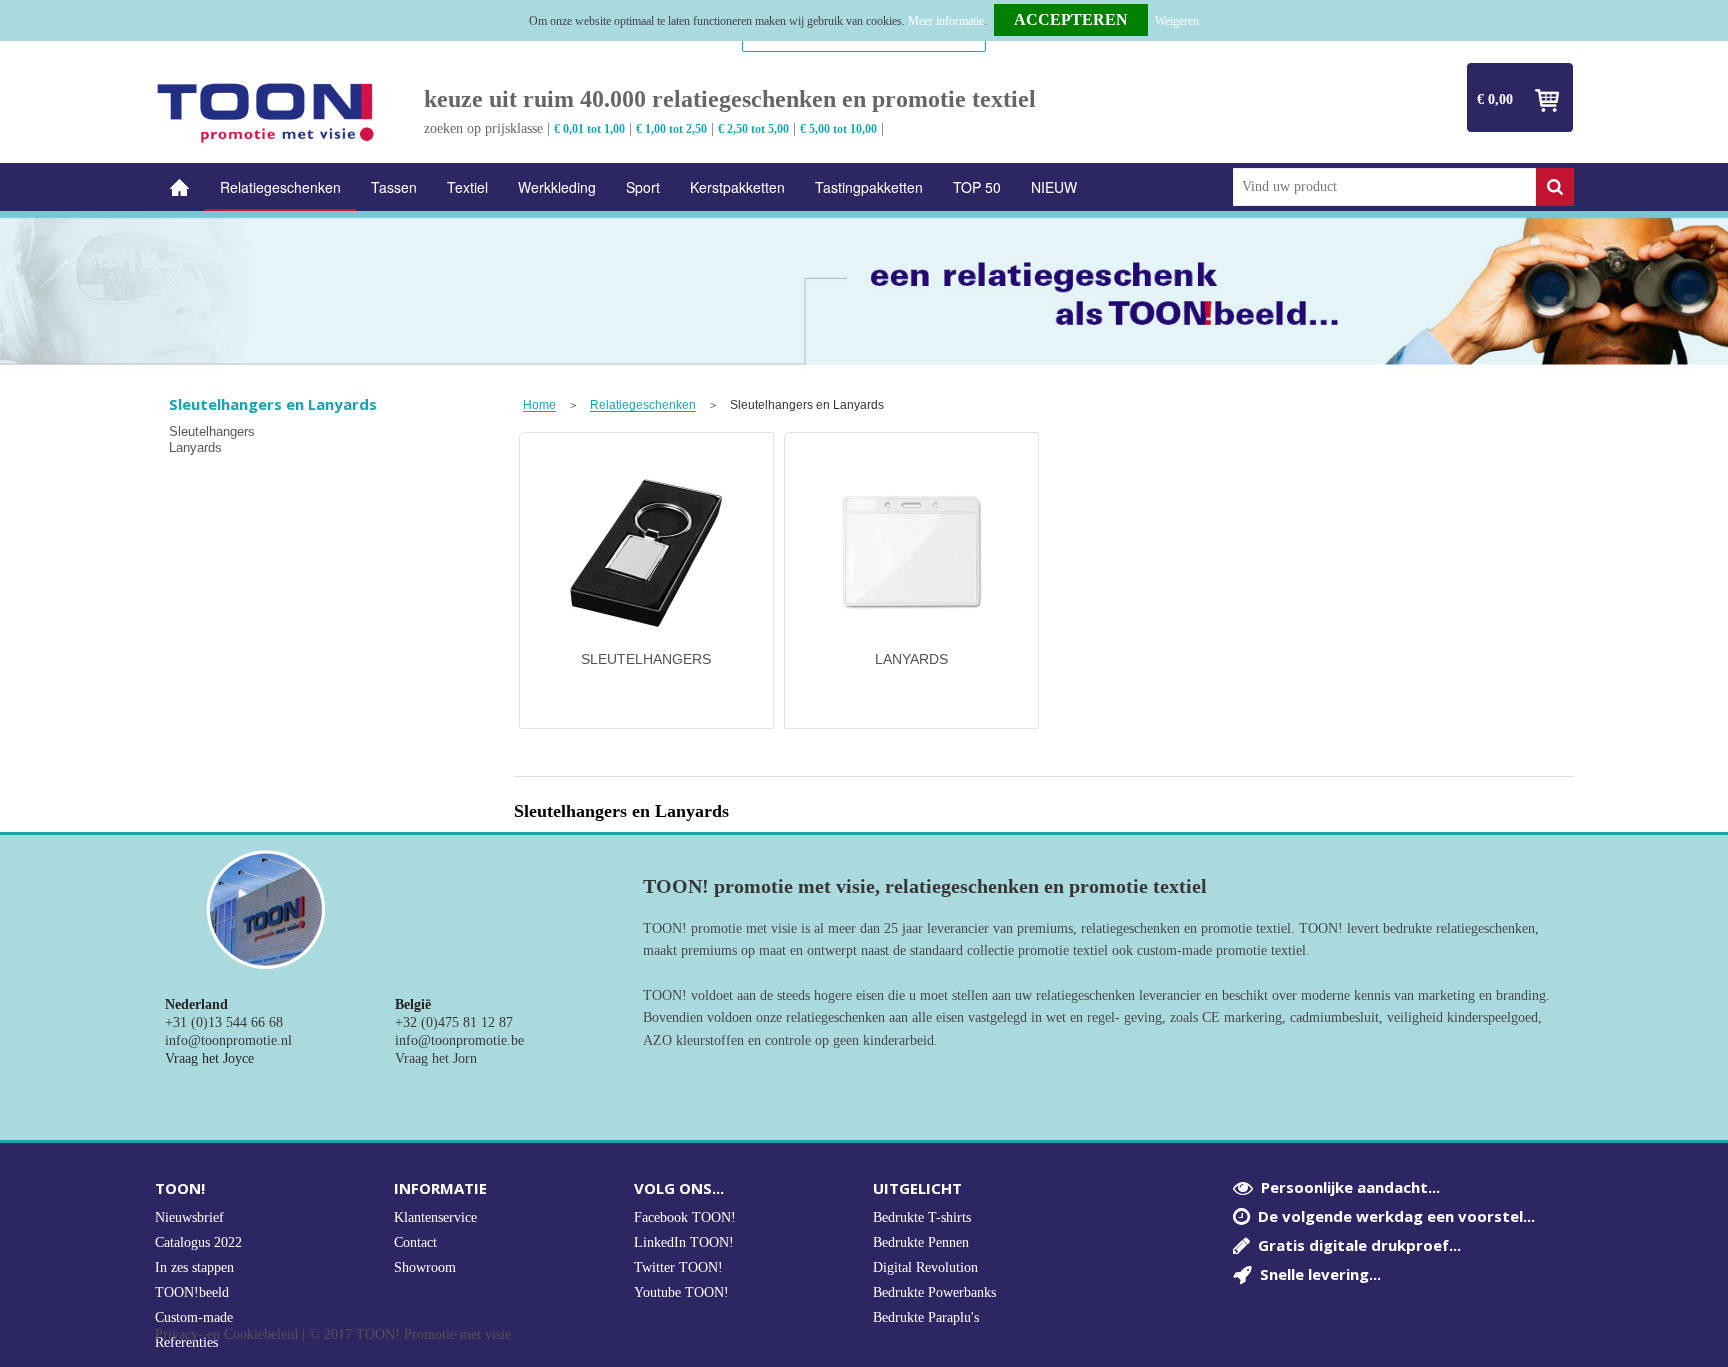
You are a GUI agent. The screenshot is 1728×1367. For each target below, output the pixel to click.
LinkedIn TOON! (684, 1242)
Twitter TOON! (678, 1267)
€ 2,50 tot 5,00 (753, 129)
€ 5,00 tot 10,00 (838, 129)
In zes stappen (194, 1267)
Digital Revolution (925, 1267)
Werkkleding (557, 187)
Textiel (467, 187)
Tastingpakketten (869, 187)
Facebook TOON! (685, 1217)
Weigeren (1177, 21)
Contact (415, 1242)
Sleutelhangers (212, 431)
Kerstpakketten (737, 187)
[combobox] (1384, 187)
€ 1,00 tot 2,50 (671, 129)
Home (180, 187)
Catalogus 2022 (198, 1242)
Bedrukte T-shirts (922, 1217)
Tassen (394, 187)
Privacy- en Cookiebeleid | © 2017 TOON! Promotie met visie (333, 1335)
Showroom (425, 1267)
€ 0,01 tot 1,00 (589, 129)
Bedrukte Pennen (921, 1242)
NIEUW (1054, 187)
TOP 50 (977, 187)
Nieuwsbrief (189, 1217)
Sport (643, 187)
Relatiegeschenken (280, 187)
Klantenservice (435, 1217)
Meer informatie (946, 21)
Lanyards (195, 447)
